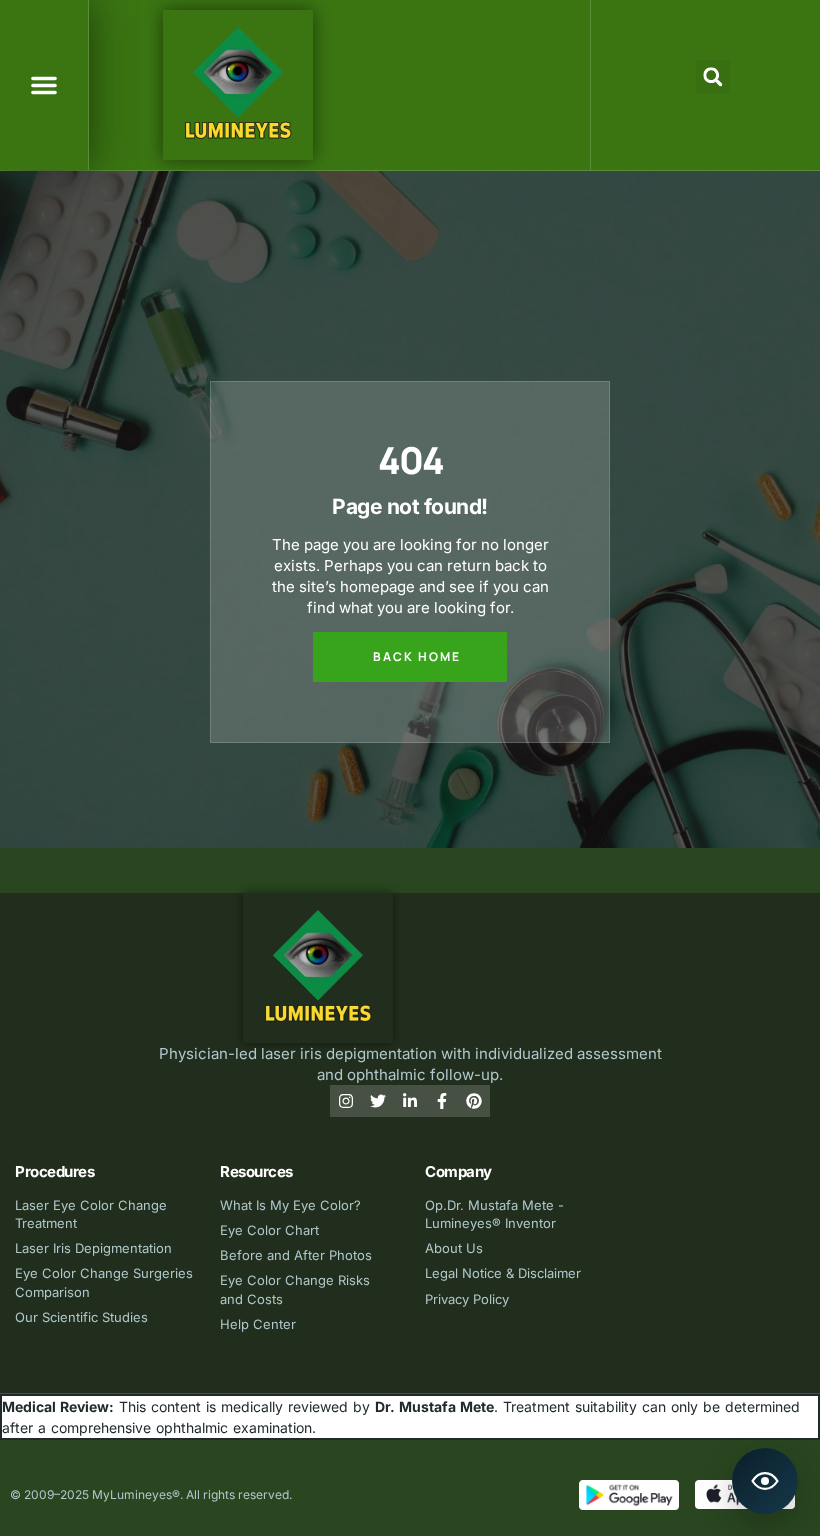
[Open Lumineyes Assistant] (765, 1481)
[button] (44, 85)
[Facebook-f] (442, 1101)
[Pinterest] (474, 1101)
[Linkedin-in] (410, 1101)
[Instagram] (346, 1101)
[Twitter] (378, 1101)
